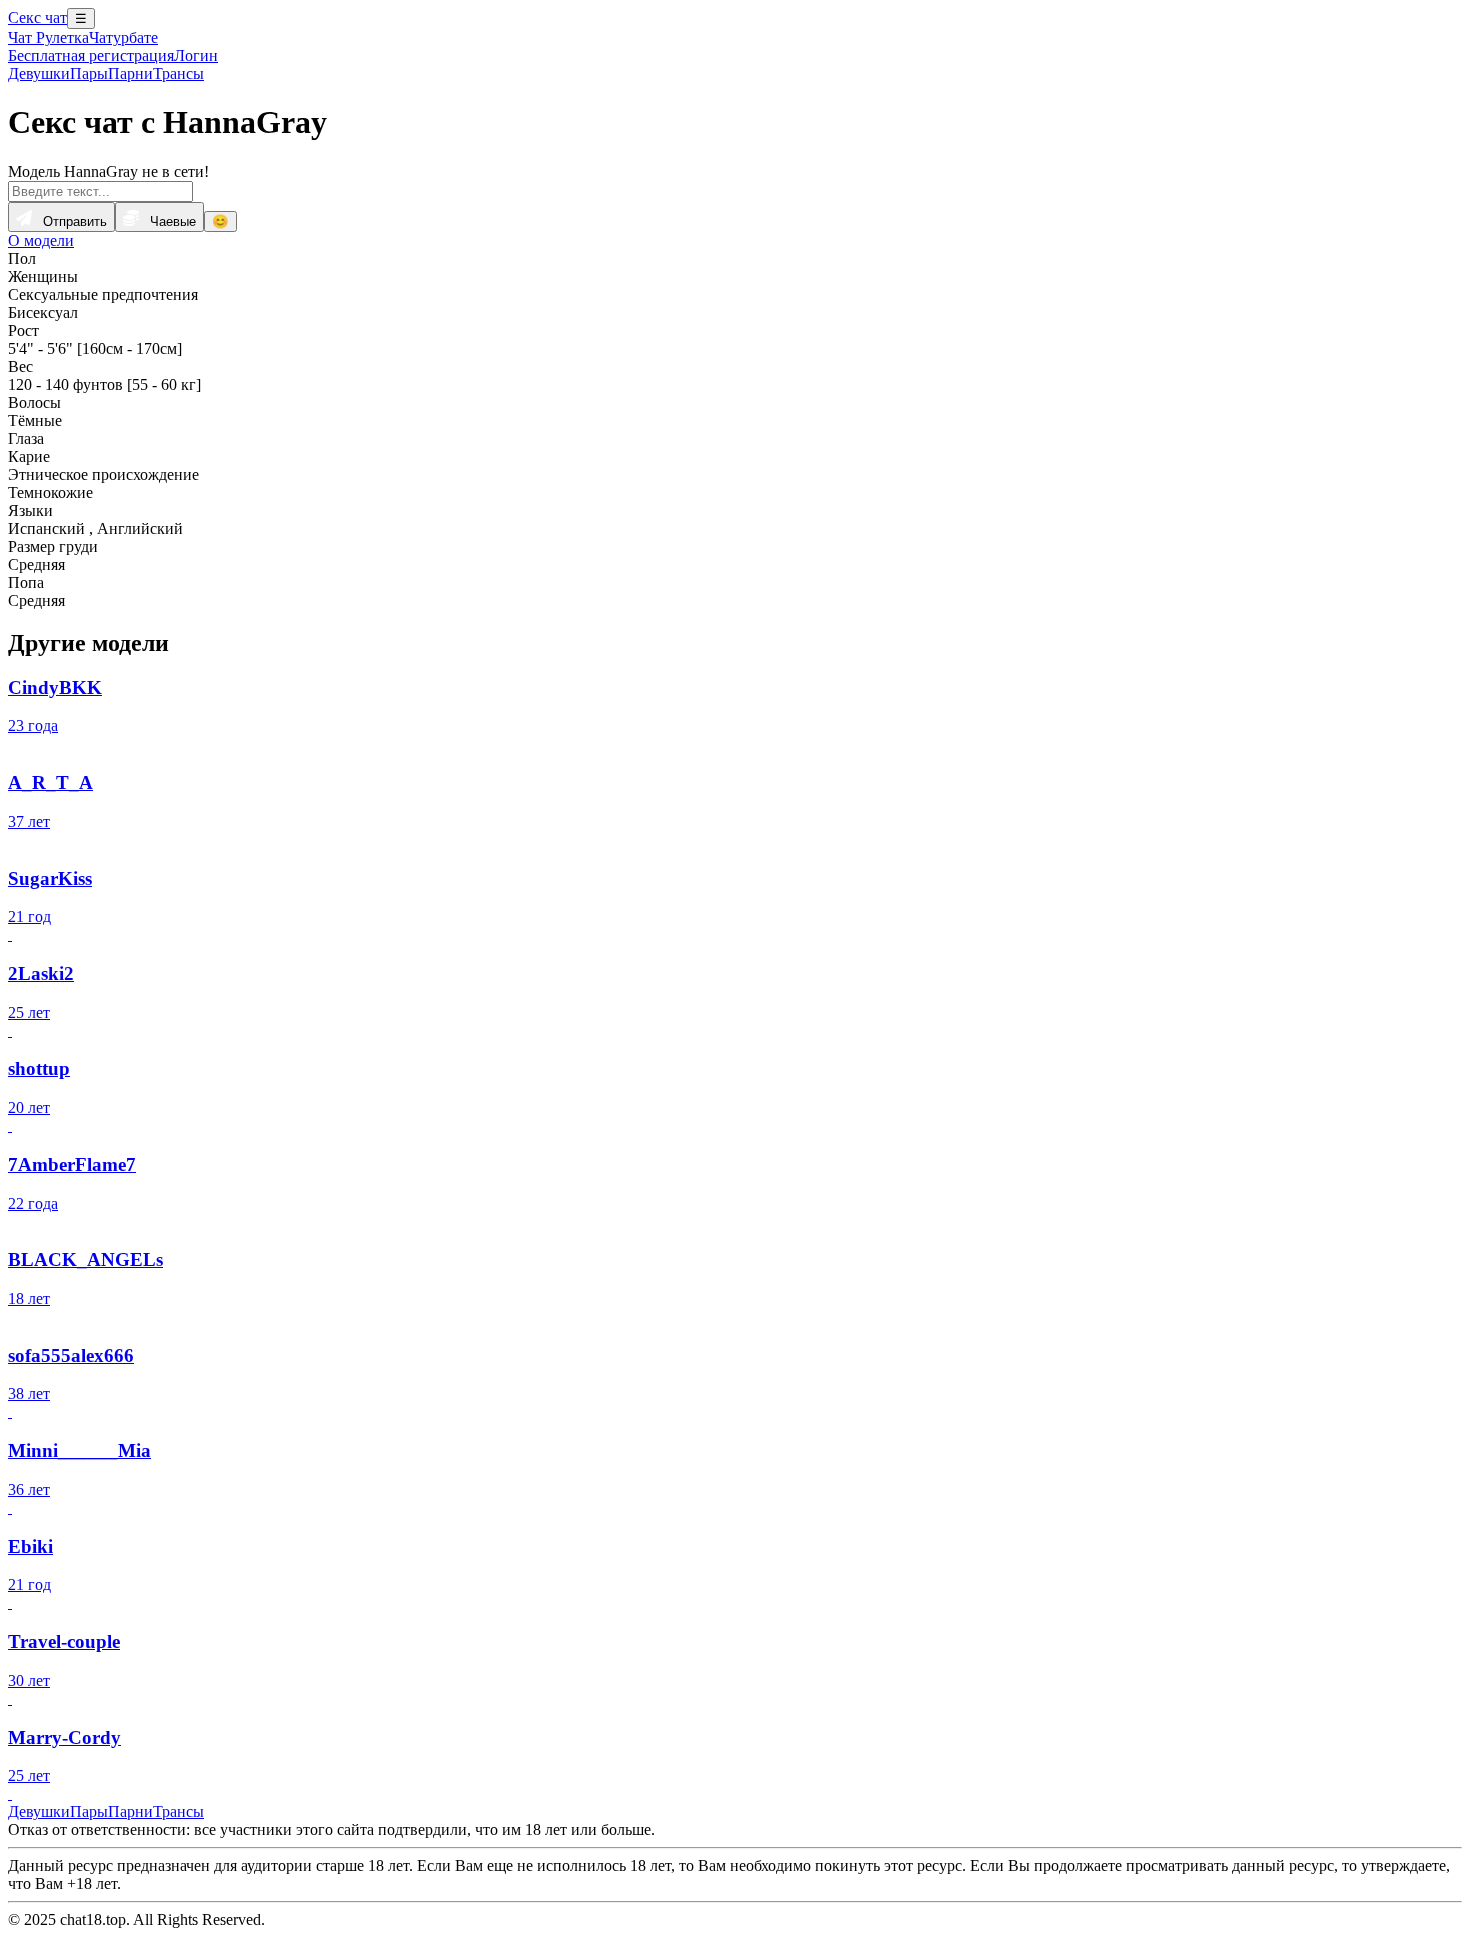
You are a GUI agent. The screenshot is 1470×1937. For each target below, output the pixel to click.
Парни (130, 73)
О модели (41, 240)
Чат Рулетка (48, 37)
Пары (89, 73)
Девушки (39, 73)
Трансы (178, 73)
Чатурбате (123, 37)
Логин (196, 55)
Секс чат (37, 17)
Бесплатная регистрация (91, 55)
